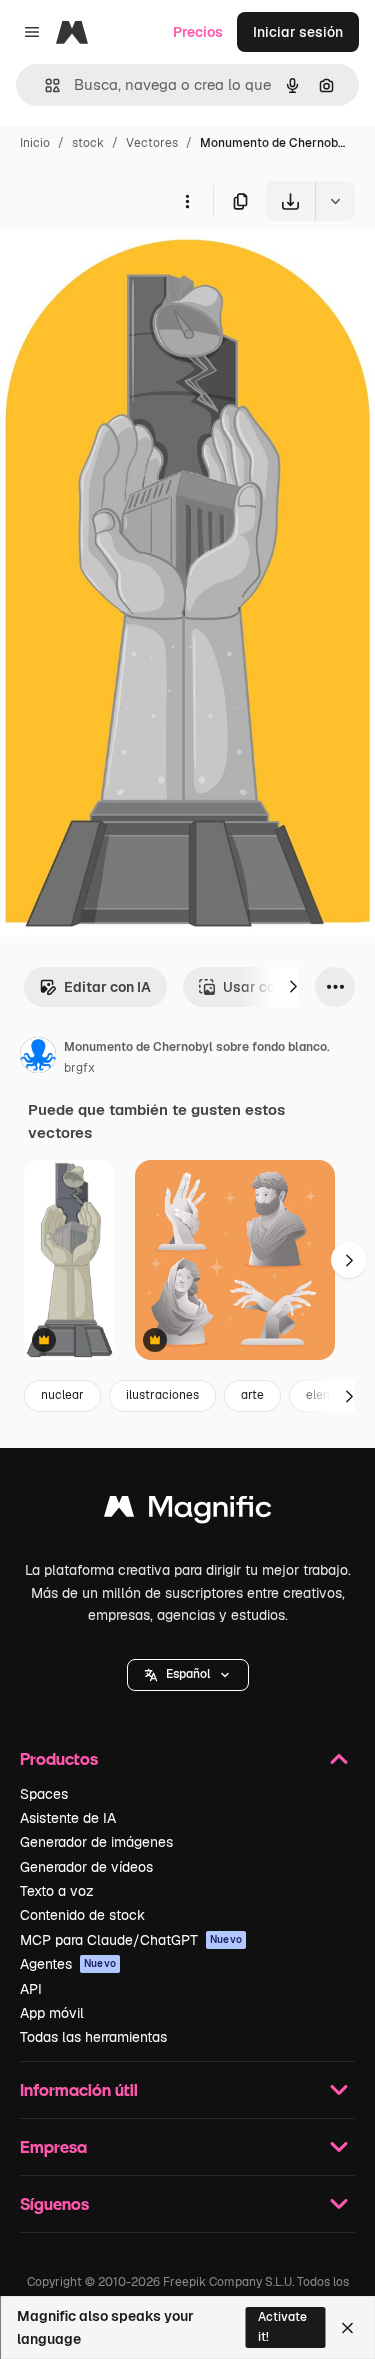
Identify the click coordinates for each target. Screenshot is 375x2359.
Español (188, 1674)
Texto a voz (57, 1891)
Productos (59, 1758)
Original (128, 267)
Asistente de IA (68, 1818)
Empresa (53, 2146)
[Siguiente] (293, 987)
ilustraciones (162, 1395)
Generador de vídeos (86, 1867)
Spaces (44, 1794)
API (31, 1989)
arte (252, 1395)
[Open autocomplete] (44, 85)
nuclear (62, 1395)
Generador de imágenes (96, 1842)
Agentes (68, 1964)
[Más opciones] (187, 201)
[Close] (347, 2328)
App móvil (52, 2013)
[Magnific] (188, 1511)
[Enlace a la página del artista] (38, 1058)
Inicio (35, 143)
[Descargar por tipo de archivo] (335, 201)
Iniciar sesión (298, 32)
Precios (198, 32)
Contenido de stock (82, 1915)
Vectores (152, 143)
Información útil (79, 2089)
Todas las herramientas (93, 2037)
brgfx (79, 1068)
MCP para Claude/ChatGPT (131, 1940)
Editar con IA (107, 987)
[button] (188, 1675)
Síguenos (54, 2203)
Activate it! (282, 2326)
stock (88, 143)
